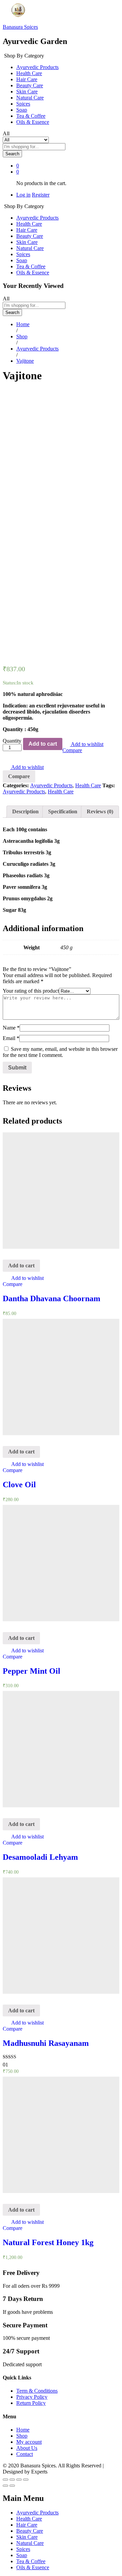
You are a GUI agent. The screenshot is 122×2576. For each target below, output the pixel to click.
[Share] (12, 2480)
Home (23, 2430)
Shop (22, 2436)
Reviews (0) (100, 811)
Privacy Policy (32, 2397)
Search (12, 154)
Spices (23, 104)
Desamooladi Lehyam (40, 1857)
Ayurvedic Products (37, 67)
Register (41, 195)
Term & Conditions (37, 2391)
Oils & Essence (33, 122)
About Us (27, 2448)
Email (11, 1038)
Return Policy (31, 2403)
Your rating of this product (31, 991)
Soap (22, 110)
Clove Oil (19, 1485)
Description (25, 811)
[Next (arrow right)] (12, 2486)
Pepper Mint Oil (32, 1671)
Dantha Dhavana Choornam (52, 1298)
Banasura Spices (20, 27)
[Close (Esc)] (5, 2480)
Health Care (29, 73)
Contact (25, 2454)
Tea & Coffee (31, 116)
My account (29, 2442)
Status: (10, 683)
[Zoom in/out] (26, 2480)
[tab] (25, 812)
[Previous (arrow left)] (5, 2486)
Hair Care (27, 79)
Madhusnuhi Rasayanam (46, 2043)
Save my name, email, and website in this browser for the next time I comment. (60, 1052)
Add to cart (43, 744)
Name (11, 1028)
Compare (72, 750)
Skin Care (27, 92)
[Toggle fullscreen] (19, 2480)
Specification (63, 811)
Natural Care (30, 98)
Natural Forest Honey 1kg (48, 2242)
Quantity (12, 741)
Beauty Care (30, 85)
